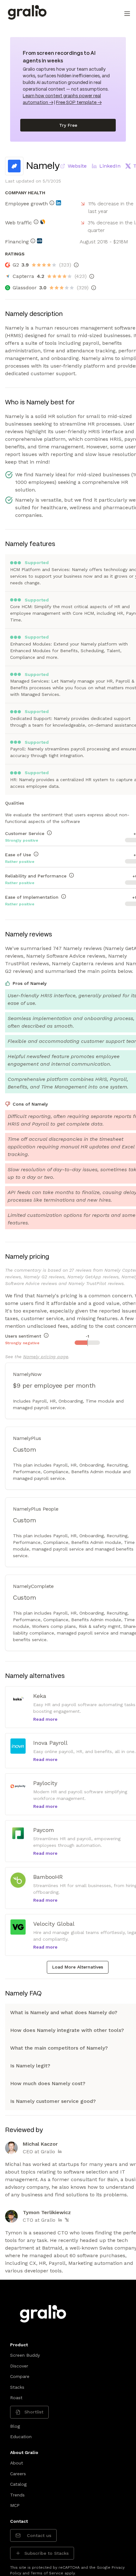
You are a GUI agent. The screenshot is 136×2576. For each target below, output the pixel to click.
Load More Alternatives (78, 1967)
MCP (15, 2505)
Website (77, 166)
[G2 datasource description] (76, 265)
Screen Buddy (25, 2355)
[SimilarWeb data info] (43, 222)
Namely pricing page (46, 1357)
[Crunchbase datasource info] (40, 241)
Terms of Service (47, 2573)
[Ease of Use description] (36, 854)
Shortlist (34, 2412)
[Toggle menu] (127, 14)
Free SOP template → (79, 103)
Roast (16, 2398)
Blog (15, 2426)
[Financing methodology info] (33, 241)
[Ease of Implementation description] (64, 896)
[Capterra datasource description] (92, 276)
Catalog (18, 2484)
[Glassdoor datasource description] (94, 288)
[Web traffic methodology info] (36, 222)
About (17, 2463)
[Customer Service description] (49, 833)
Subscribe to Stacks (46, 2553)
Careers (18, 2474)
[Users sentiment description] (46, 1335)
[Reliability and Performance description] (71, 875)
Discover (19, 2366)
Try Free (68, 125)
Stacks (17, 2387)
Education (21, 2437)
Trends (17, 2495)
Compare (20, 2376)
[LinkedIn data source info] (59, 203)
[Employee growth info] (52, 203)
